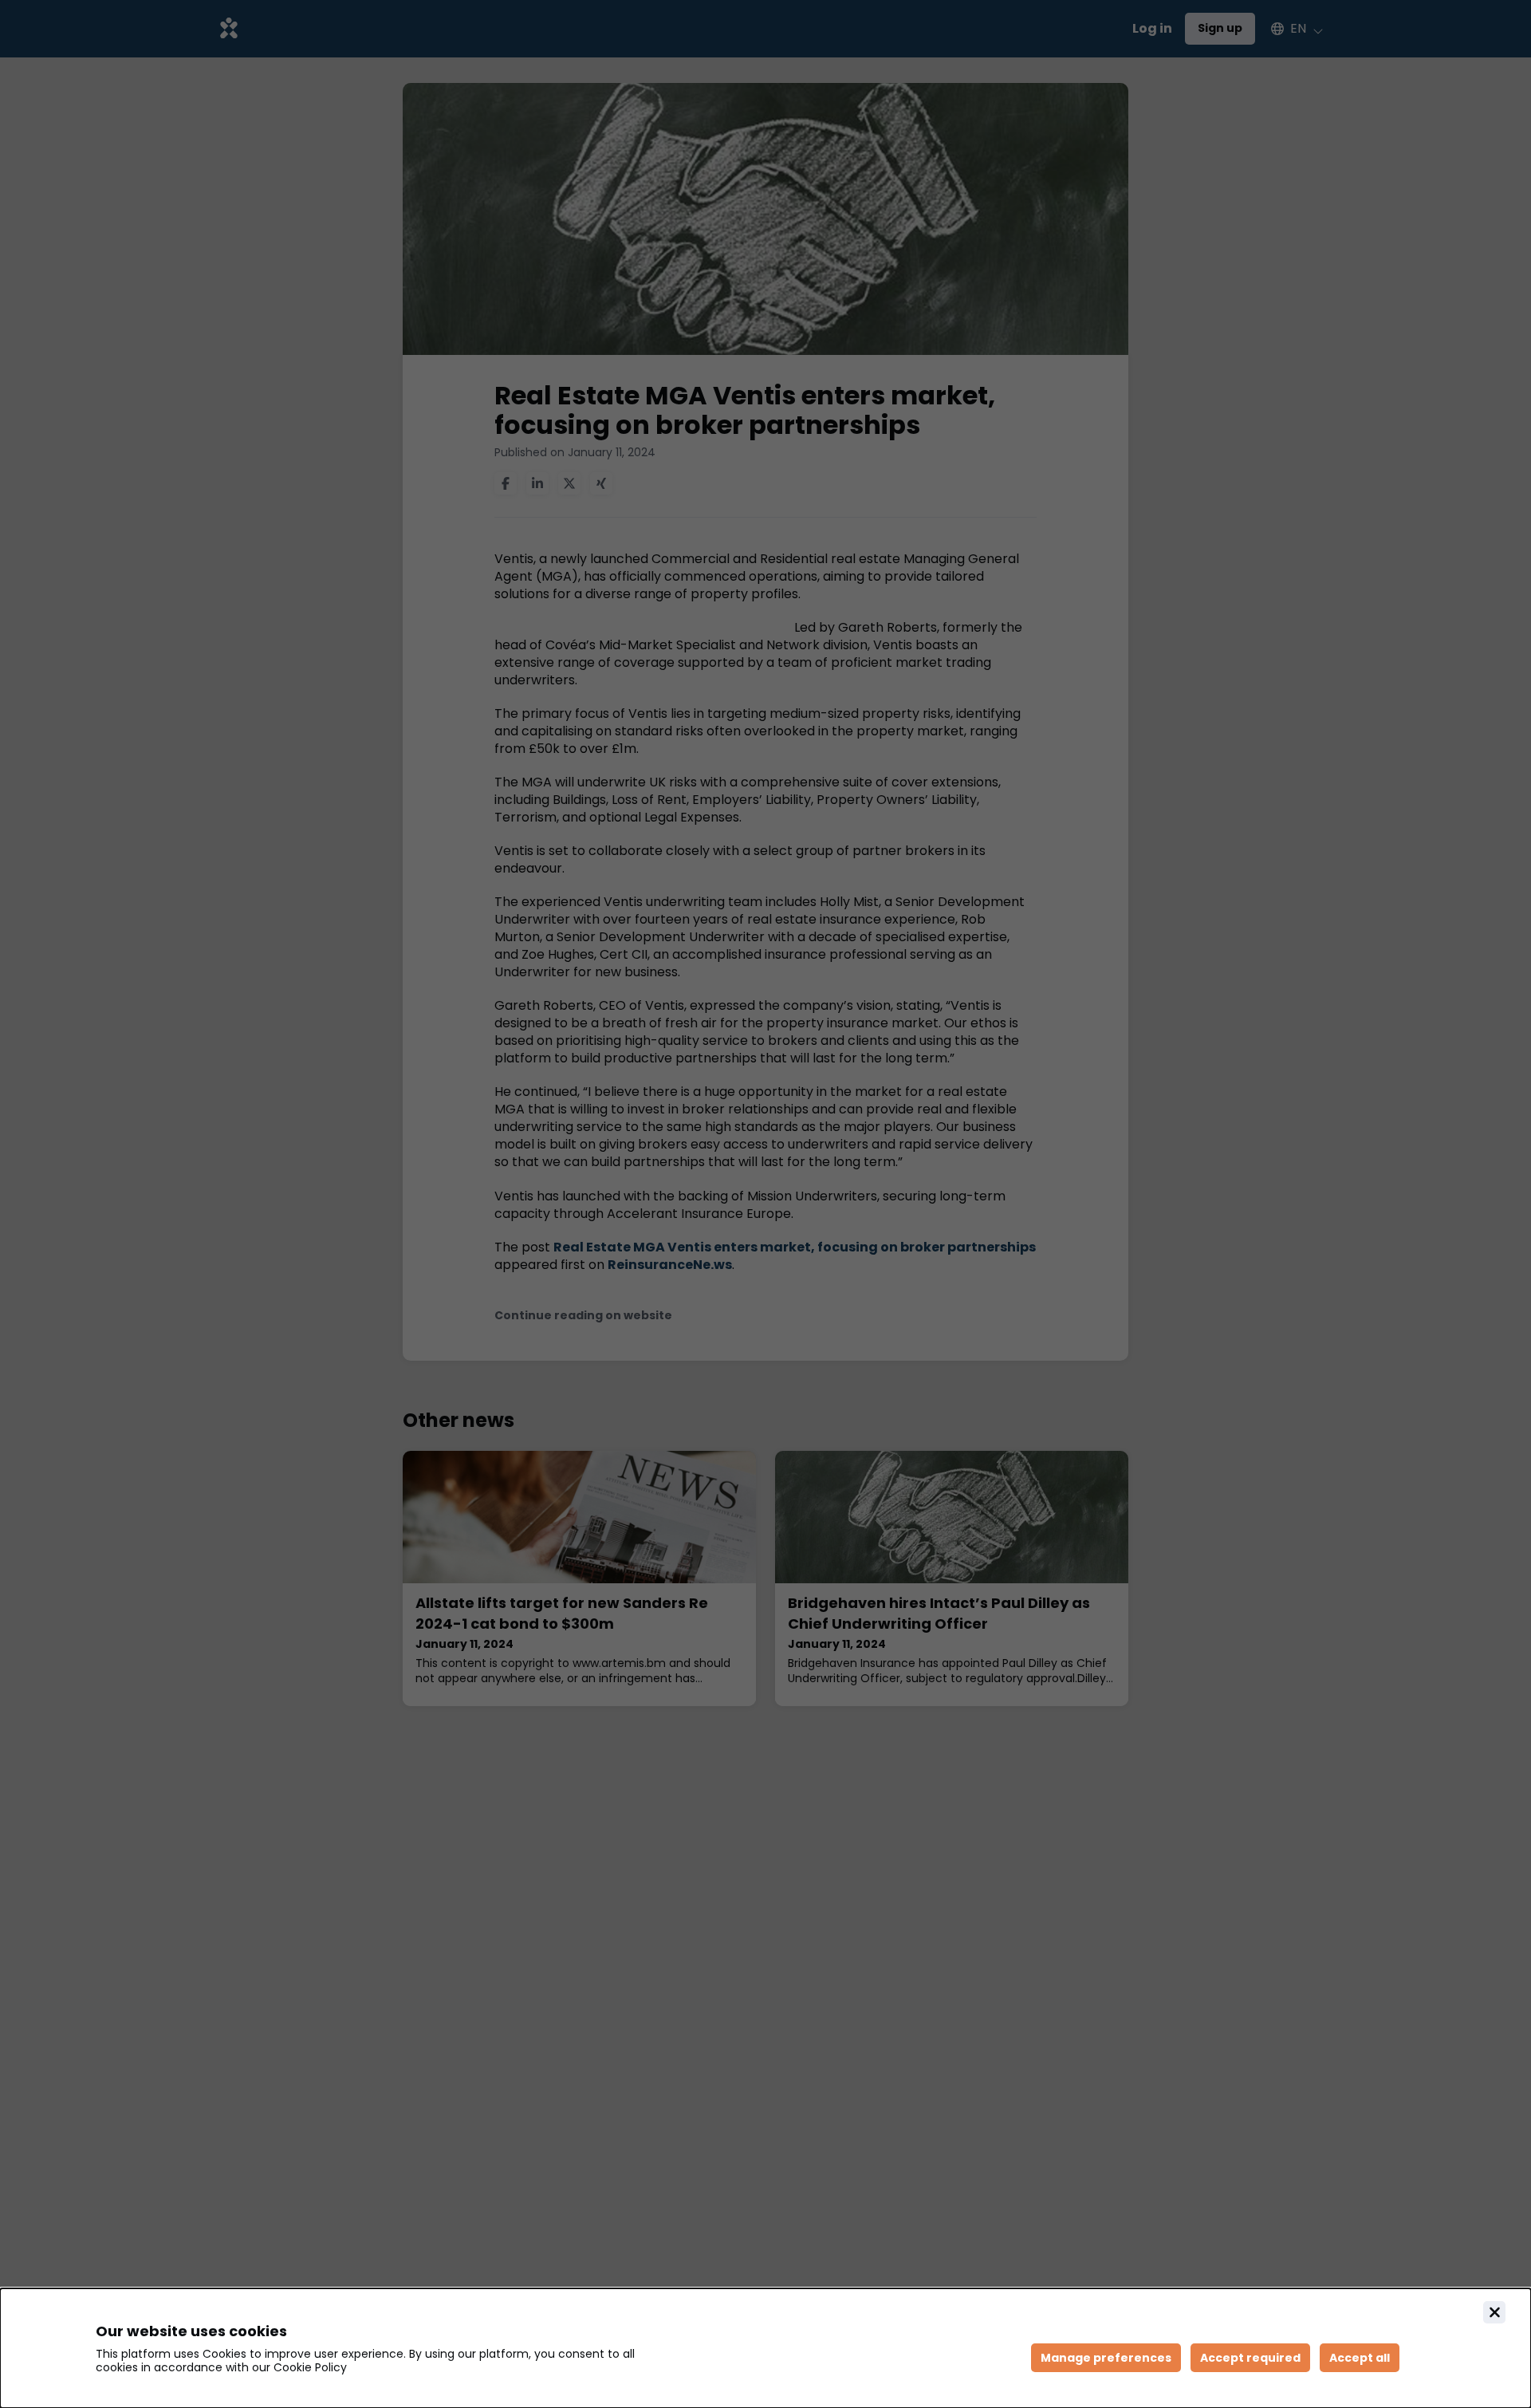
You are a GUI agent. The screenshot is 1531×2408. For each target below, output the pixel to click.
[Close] (1494, 2312)
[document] (765, 2348)
